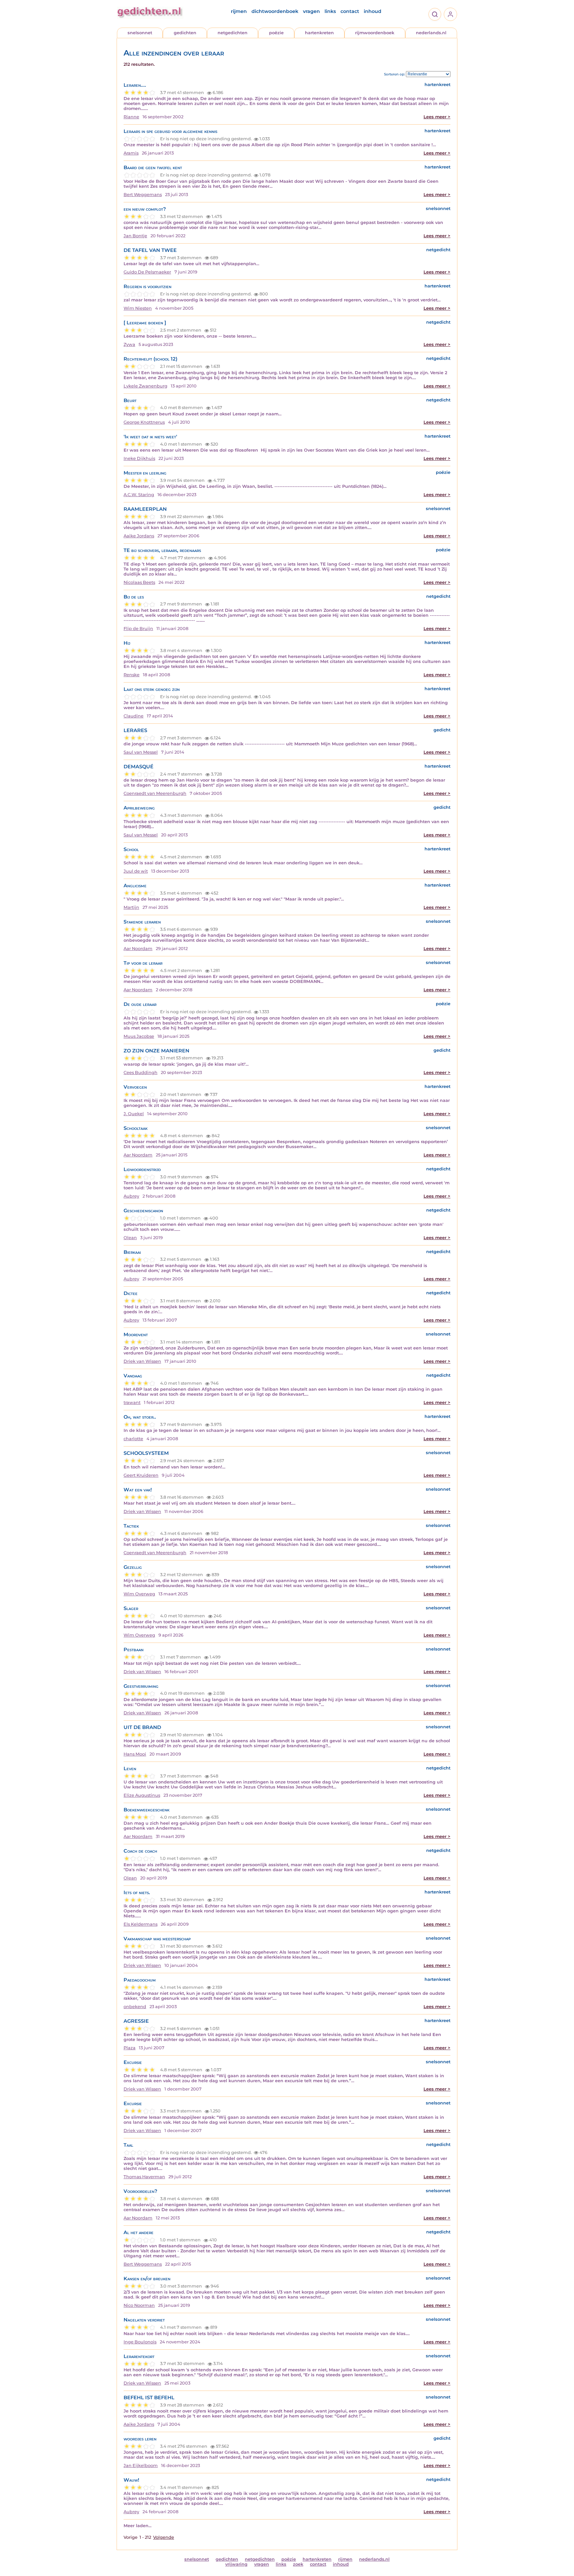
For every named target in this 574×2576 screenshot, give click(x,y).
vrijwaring (236, 2564)
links (330, 11)
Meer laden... (138, 2526)
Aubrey (131, 1196)
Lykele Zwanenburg (145, 386)
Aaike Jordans (139, 536)
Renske (132, 675)
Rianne (131, 117)
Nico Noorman (139, 2305)
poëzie (276, 33)
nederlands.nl (431, 33)
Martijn (131, 907)
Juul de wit (136, 871)
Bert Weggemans (143, 195)
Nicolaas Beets (139, 582)
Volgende (164, 2537)
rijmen (239, 11)
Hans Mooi (135, 1754)
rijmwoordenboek (375, 33)
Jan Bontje (135, 236)
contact (350, 11)
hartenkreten (319, 33)
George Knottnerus (144, 422)
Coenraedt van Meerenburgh (155, 793)
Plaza (130, 2048)
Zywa (129, 344)
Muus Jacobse (139, 1036)
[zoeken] (435, 14)
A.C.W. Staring (139, 495)
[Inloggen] (450, 14)
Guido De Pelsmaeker (147, 272)
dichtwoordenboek (275, 11)
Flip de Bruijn (138, 629)
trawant (132, 1402)
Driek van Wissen (142, 1361)
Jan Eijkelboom (141, 2466)
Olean (130, 1238)
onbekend (135, 2007)
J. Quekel (134, 1114)
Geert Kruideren (141, 1475)
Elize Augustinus (142, 1795)
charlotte (133, 1439)
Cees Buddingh (141, 1073)
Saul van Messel (141, 752)
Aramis (131, 153)
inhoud (373, 11)
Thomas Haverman (144, 2177)
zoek (298, 2564)
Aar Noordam (138, 949)
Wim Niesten (138, 308)
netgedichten (233, 33)
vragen (311, 11)
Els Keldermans (141, 1924)
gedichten (185, 33)
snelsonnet (140, 33)
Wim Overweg (139, 1594)
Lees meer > (437, 117)
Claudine (134, 716)
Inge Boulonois (140, 2342)
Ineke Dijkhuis (139, 458)
